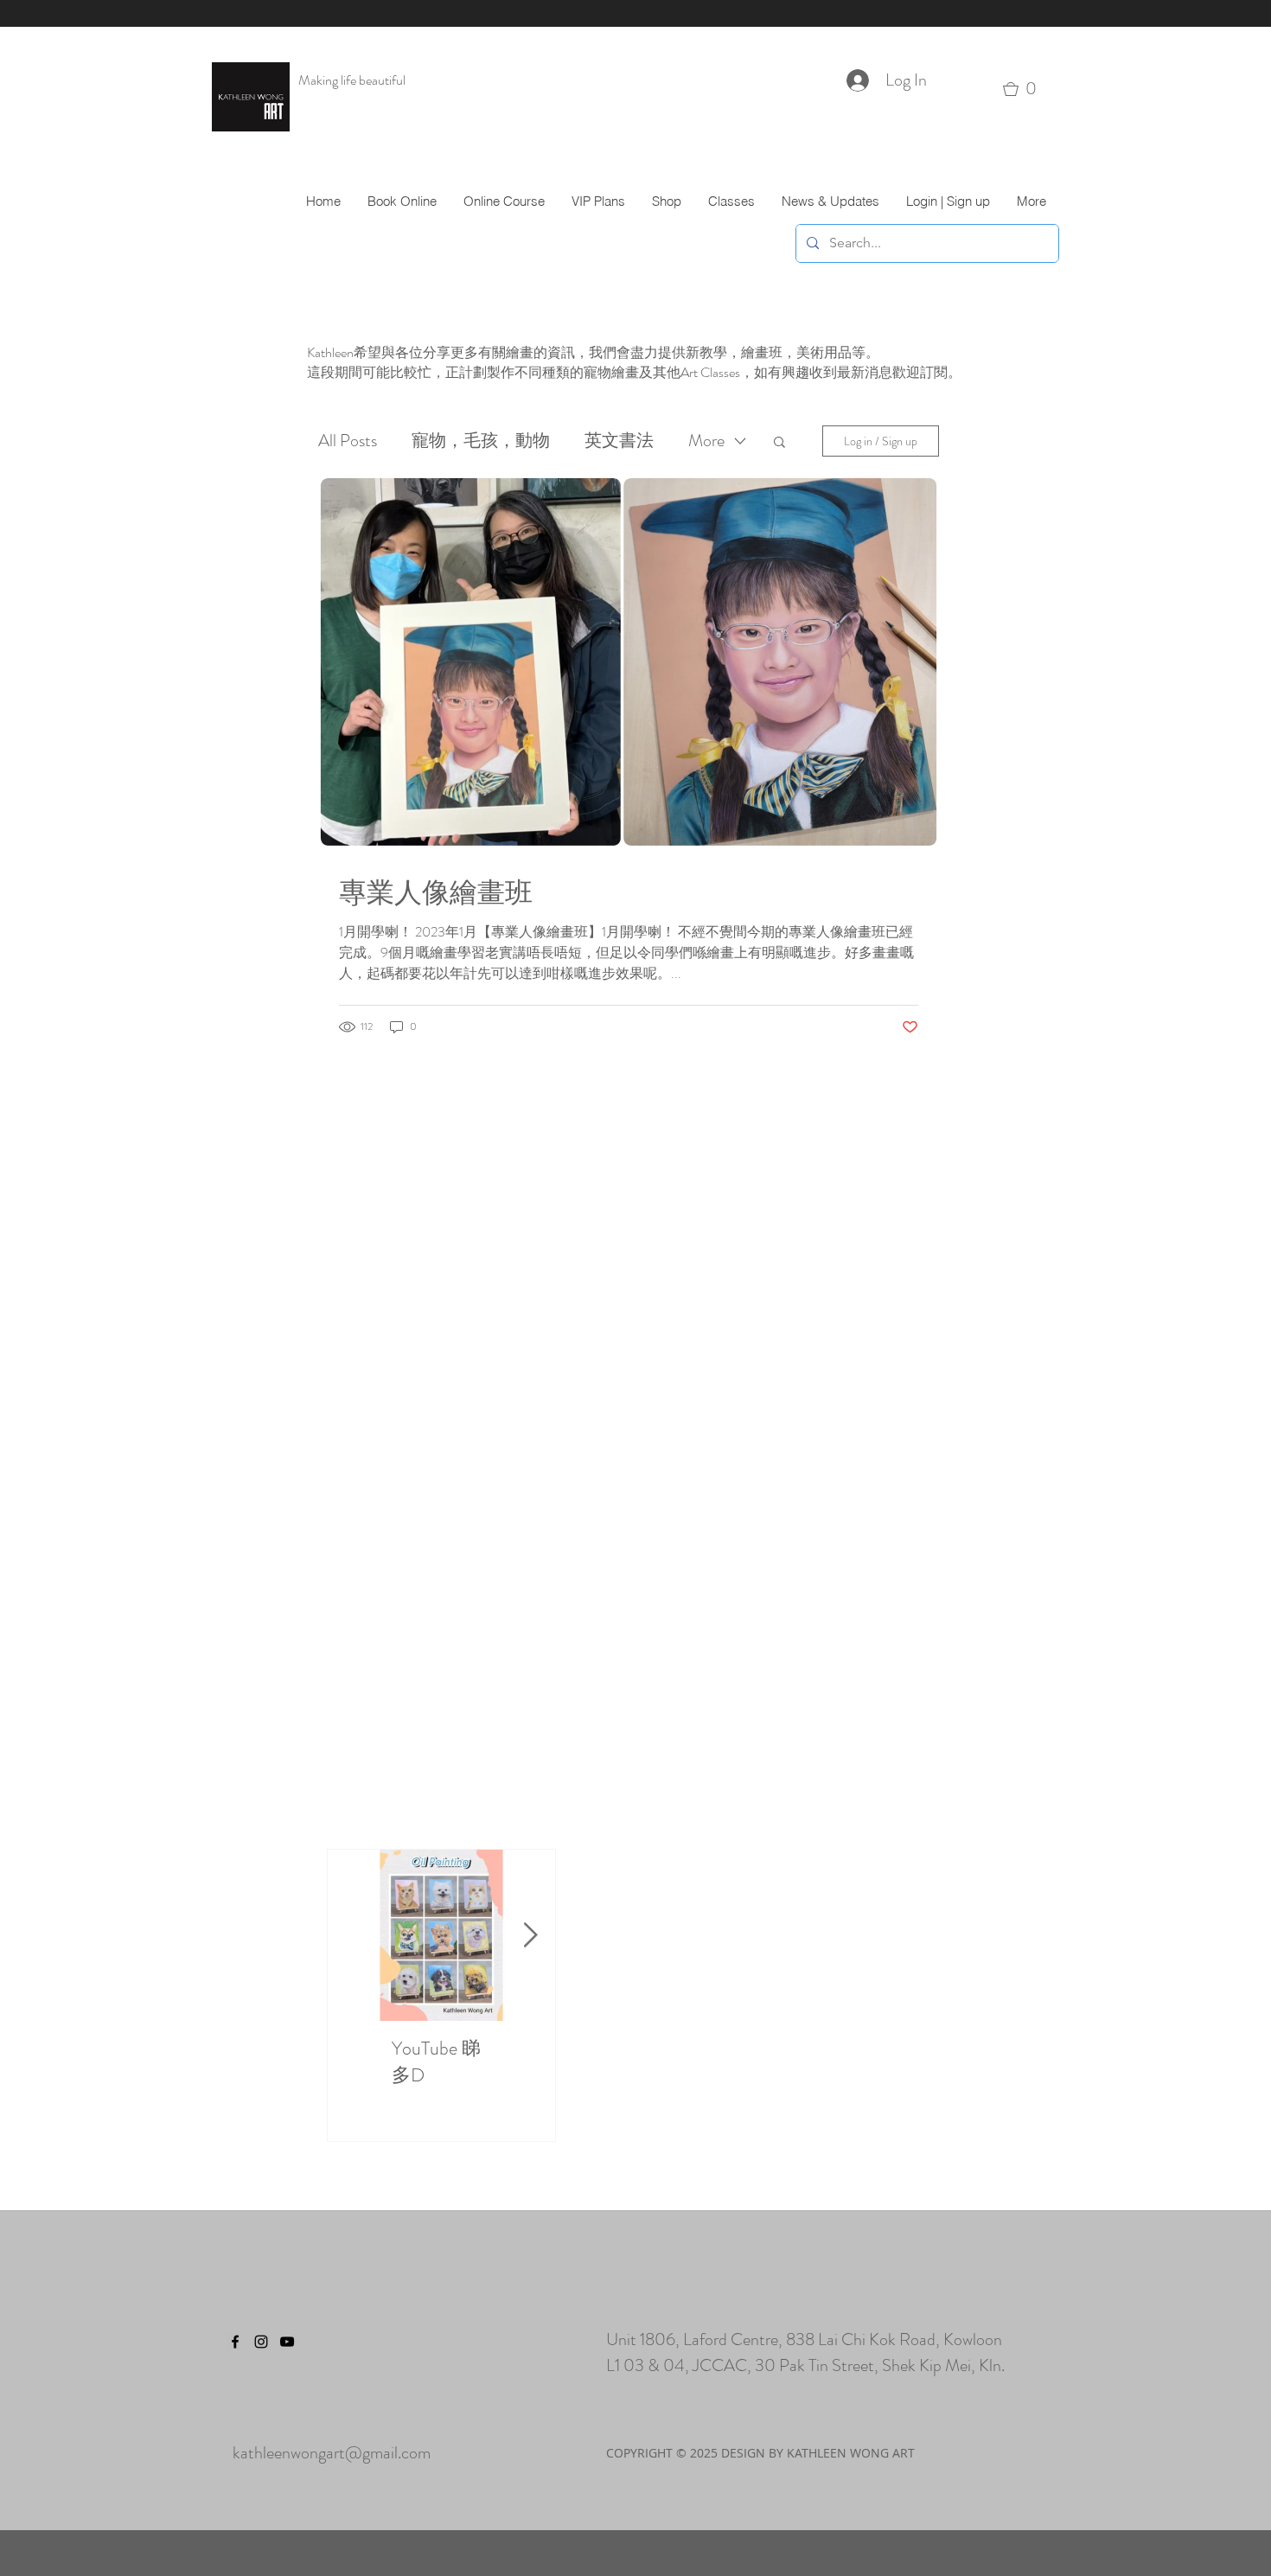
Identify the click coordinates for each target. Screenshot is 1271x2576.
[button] (1026, 89)
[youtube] (287, 2342)
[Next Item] (530, 1936)
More (706, 441)
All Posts (348, 441)
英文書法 (619, 441)
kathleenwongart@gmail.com (332, 2453)
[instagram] (261, 2342)
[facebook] (235, 2342)
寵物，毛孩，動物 (481, 441)
